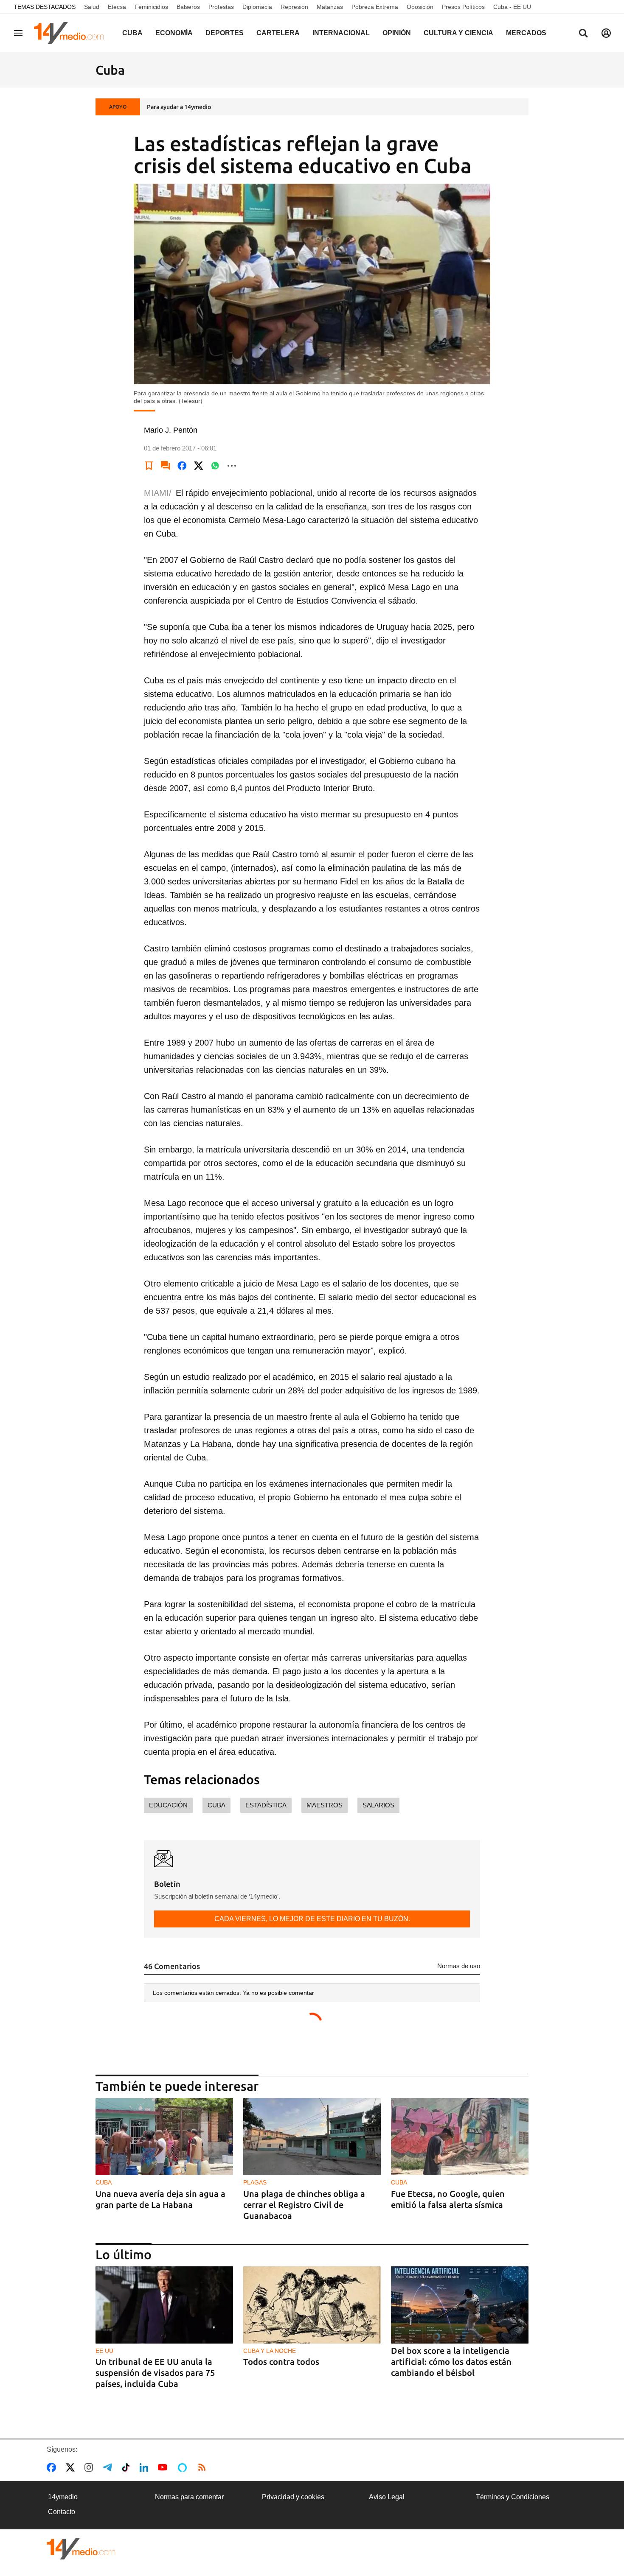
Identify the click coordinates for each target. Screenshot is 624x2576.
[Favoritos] (149, 466)
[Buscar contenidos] (583, 34)
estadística (266, 1805)
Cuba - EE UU (512, 7)
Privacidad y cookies (293, 2497)
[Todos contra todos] (312, 2305)
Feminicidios (151, 7)
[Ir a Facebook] (53, 2467)
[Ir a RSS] (204, 2467)
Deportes (225, 33)
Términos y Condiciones (513, 2497)
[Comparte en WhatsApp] (215, 466)
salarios (378, 1805)
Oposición (420, 7)
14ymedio (63, 2497)
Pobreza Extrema (375, 7)
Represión (294, 7)
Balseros (188, 7)
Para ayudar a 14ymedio (179, 107)
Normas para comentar (189, 2497)
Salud (92, 7)
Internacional (341, 33)
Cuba (132, 33)
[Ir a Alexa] (184, 2467)
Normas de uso (459, 1966)
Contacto (62, 2512)
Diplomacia (257, 7)
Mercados (526, 33)
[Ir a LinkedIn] (146, 2467)
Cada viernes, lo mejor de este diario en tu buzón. (312, 1919)
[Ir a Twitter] (72, 2467)
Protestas (221, 7)
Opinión (397, 33)
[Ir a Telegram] (109, 2467)
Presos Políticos (463, 7)
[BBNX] (81, 2549)
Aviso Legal (387, 2497)
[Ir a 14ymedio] (72, 33)
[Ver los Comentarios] (166, 466)
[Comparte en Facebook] (182, 466)
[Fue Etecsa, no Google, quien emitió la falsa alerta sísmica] (460, 2137)
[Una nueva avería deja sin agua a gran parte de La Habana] (164, 2137)
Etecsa (117, 7)
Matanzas (330, 7)
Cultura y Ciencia (458, 33)
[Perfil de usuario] (606, 33)
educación (168, 1805)
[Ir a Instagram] (90, 2467)
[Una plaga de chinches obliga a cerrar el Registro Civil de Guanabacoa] (312, 2137)
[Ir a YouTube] (164, 2467)
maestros (325, 1805)
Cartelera (278, 33)
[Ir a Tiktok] (128, 2467)
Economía (174, 33)
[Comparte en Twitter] (199, 466)
